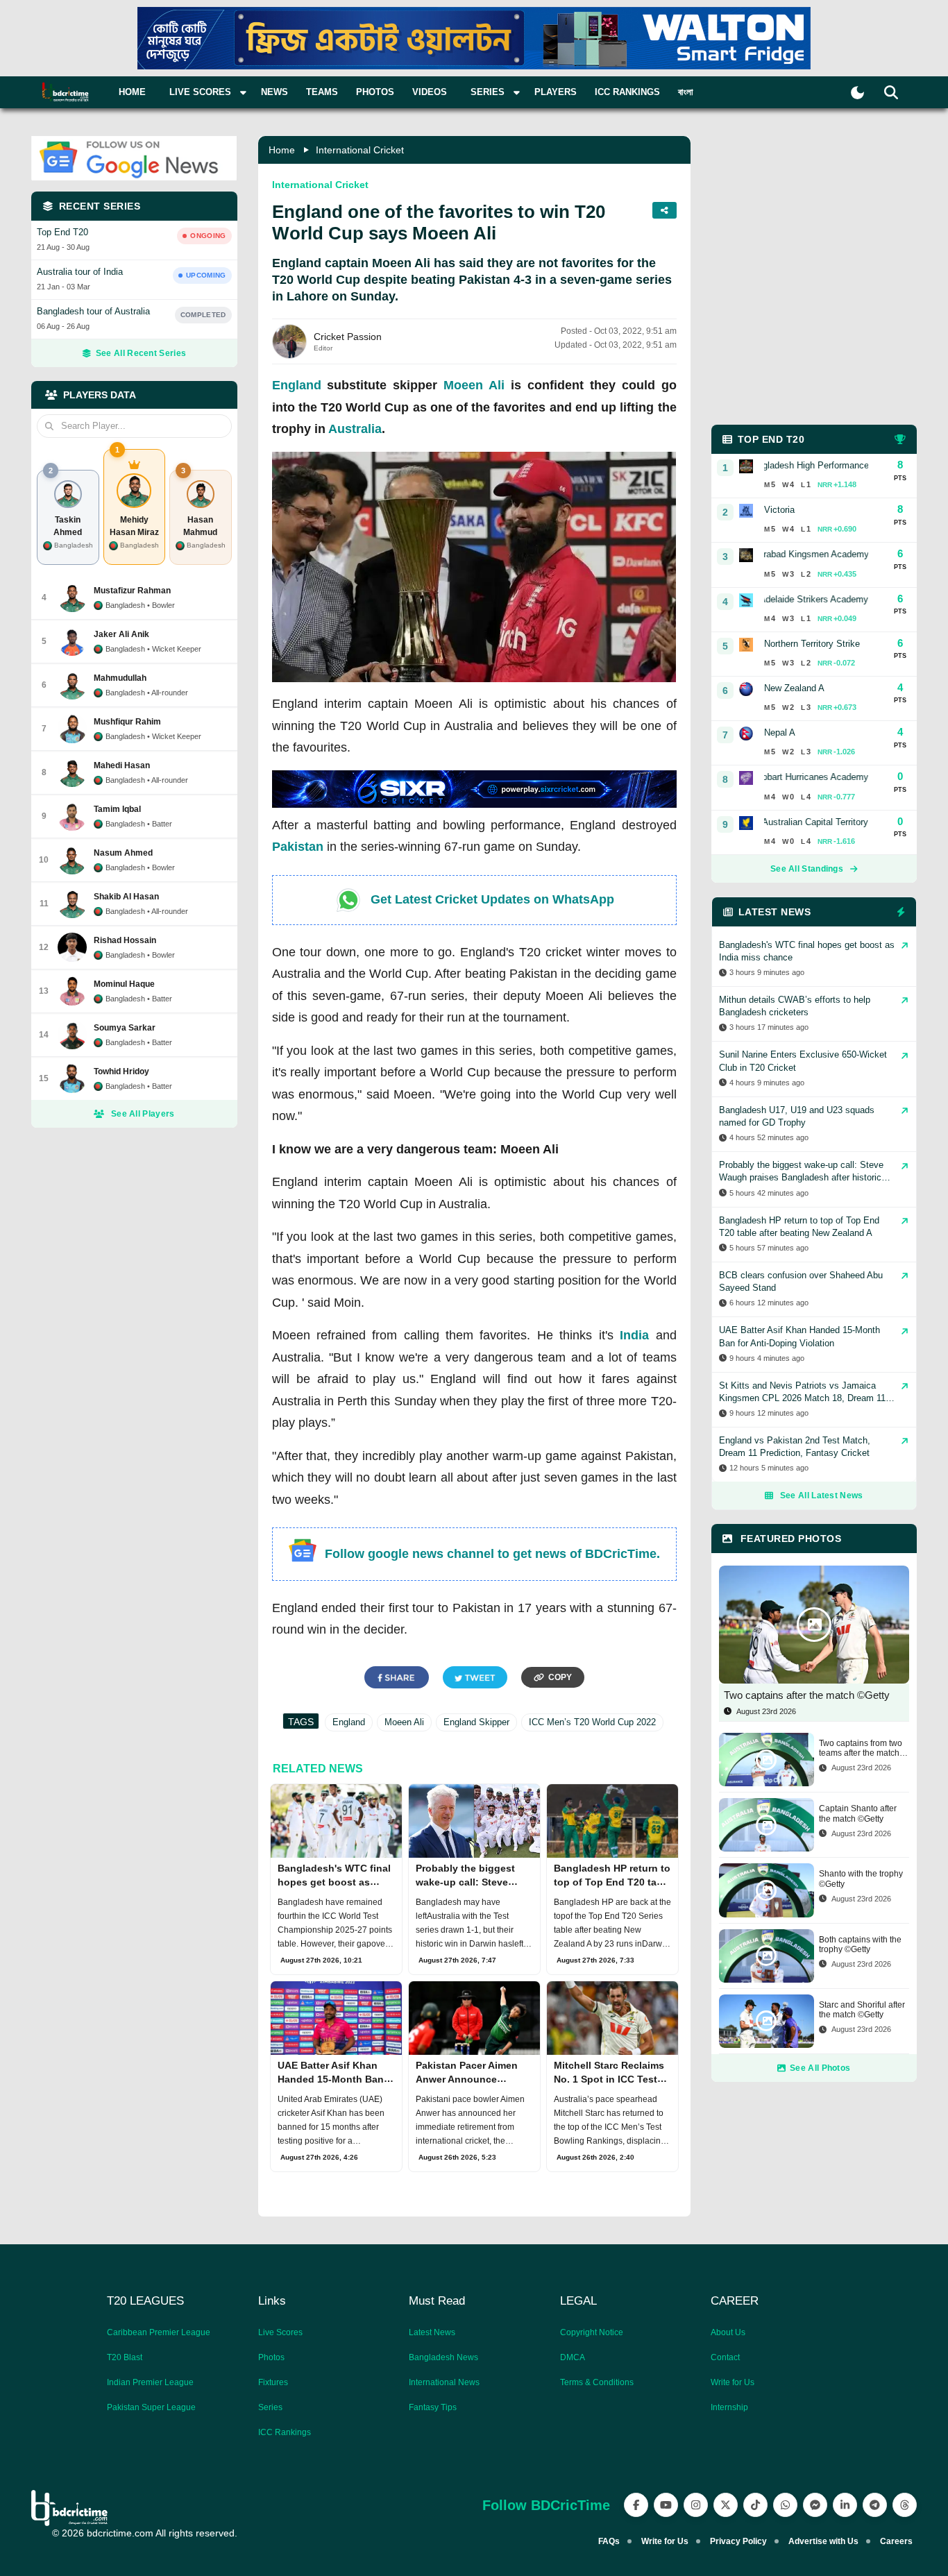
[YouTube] (666, 2505)
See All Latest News (822, 1495)
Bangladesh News (443, 2357)
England (297, 385)
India (634, 1335)
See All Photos (820, 2068)
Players (556, 92)
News (274, 92)
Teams (322, 92)
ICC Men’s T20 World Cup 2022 (592, 1722)
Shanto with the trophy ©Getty (861, 1879)
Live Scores (280, 2332)
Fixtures (273, 2382)
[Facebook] (636, 2505)
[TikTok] (755, 2505)
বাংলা (686, 92)
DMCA (573, 2357)
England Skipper (476, 1722)
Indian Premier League (150, 2382)
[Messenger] (815, 2505)
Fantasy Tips (433, 2407)
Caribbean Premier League (159, 2332)
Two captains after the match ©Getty (807, 1695)
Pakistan (298, 847)
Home (132, 92)
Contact (725, 2357)
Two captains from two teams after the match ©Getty (861, 1748)
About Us (728, 2332)
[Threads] (905, 2505)
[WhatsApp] (785, 2505)
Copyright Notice (592, 2332)
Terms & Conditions (597, 2382)
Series (270, 2407)
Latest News (432, 2332)
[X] (726, 2505)
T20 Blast (125, 2357)
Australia (355, 429)
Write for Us (733, 2382)
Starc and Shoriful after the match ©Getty (862, 2010)
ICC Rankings (627, 92)
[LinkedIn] (845, 2505)
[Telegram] (875, 2505)
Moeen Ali (474, 385)
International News (444, 2382)
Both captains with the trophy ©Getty (860, 1944)
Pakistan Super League (151, 2407)
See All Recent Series (141, 353)
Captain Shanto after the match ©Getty (858, 1813)
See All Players (143, 1114)
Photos (375, 92)
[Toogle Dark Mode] (857, 93)
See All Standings (807, 869)
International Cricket (360, 150)
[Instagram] (696, 2505)
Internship (729, 2407)
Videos (430, 92)
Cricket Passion (348, 337)
